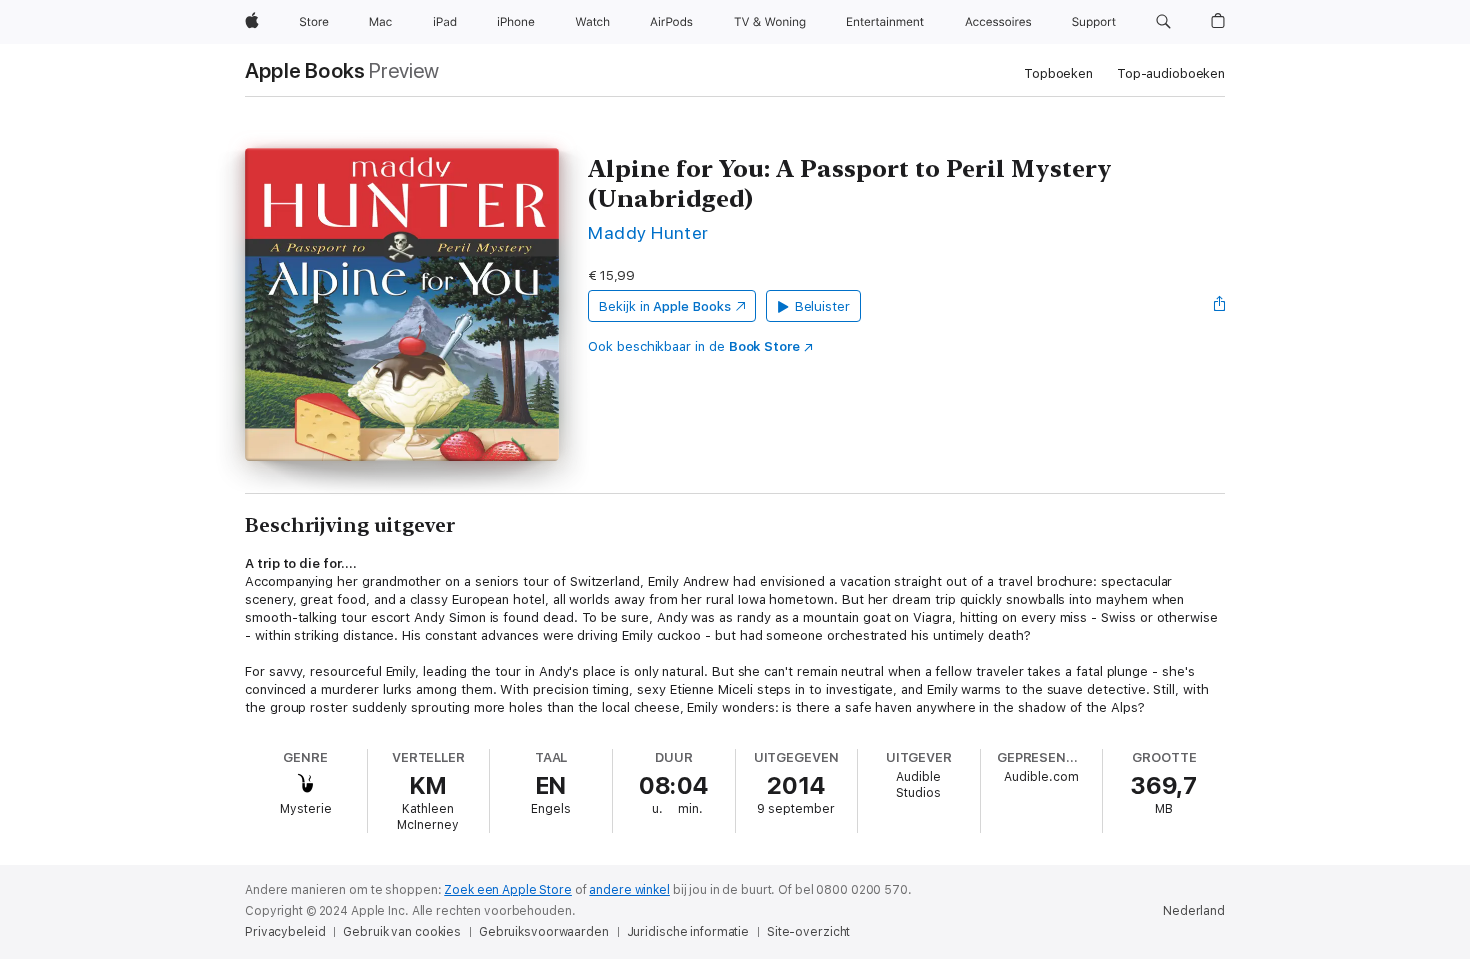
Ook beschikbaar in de (694, 346)
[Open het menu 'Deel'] (1220, 306)
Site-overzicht (808, 932)
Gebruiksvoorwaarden (544, 932)
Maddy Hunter (648, 232)
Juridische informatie (688, 932)
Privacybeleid (285, 932)
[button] (1163, 22)
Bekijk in (665, 306)
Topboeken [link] (1058, 73)
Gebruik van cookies (402, 932)
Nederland (1194, 911)
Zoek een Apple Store (508, 890)
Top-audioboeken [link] (1171, 73)
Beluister (822, 306)
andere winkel (629, 890)
